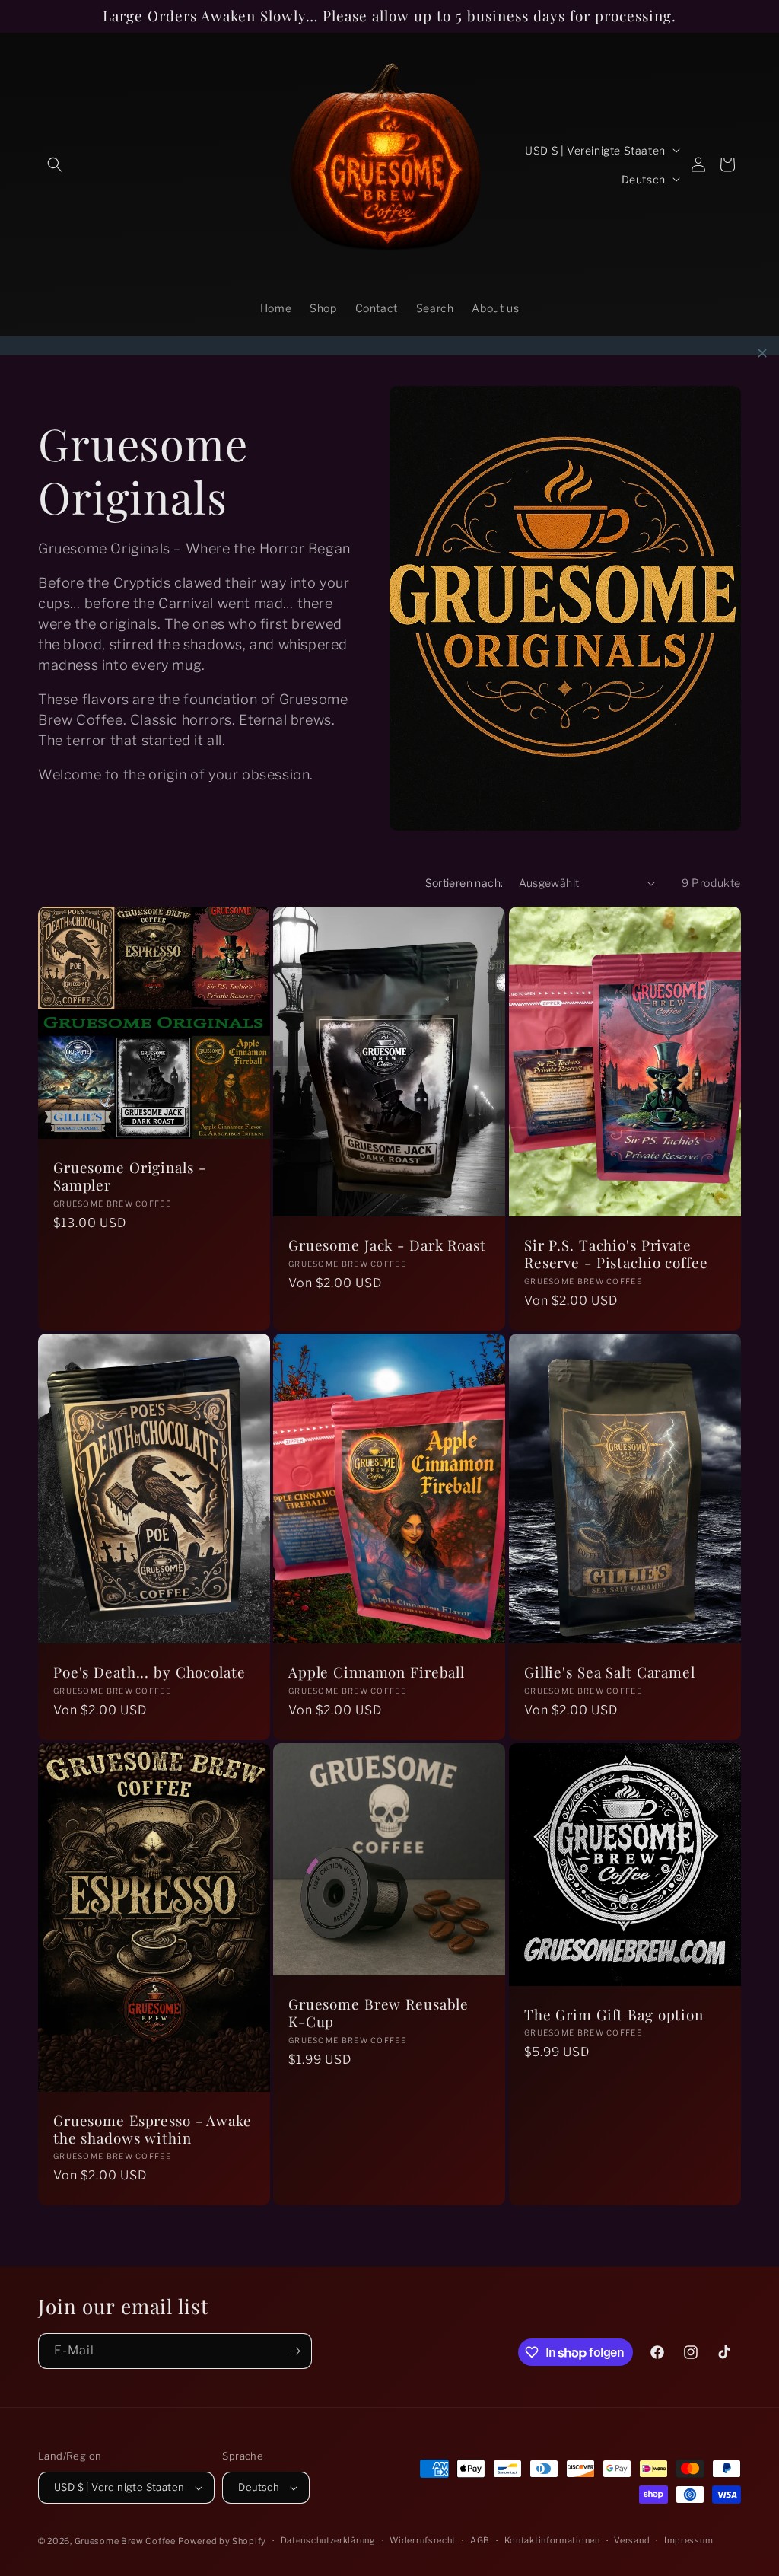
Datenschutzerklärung (328, 2540)
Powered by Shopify (222, 2541)
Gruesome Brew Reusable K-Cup (378, 2013)
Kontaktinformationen (552, 2540)
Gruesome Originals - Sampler (129, 1177)
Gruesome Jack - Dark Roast (387, 1246)
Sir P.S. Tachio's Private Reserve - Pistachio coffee (616, 1254)
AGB (480, 2540)
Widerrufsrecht (423, 2540)
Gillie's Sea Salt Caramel (610, 1673)
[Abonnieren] (294, 2351)
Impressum (688, 2540)
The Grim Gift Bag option (614, 2015)
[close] (762, 353)
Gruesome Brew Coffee (125, 2541)
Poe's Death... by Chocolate (149, 1673)
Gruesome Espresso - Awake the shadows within (153, 2130)
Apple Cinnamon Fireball (377, 1673)
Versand (632, 2540)
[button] (55, 164)
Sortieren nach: (464, 883)
